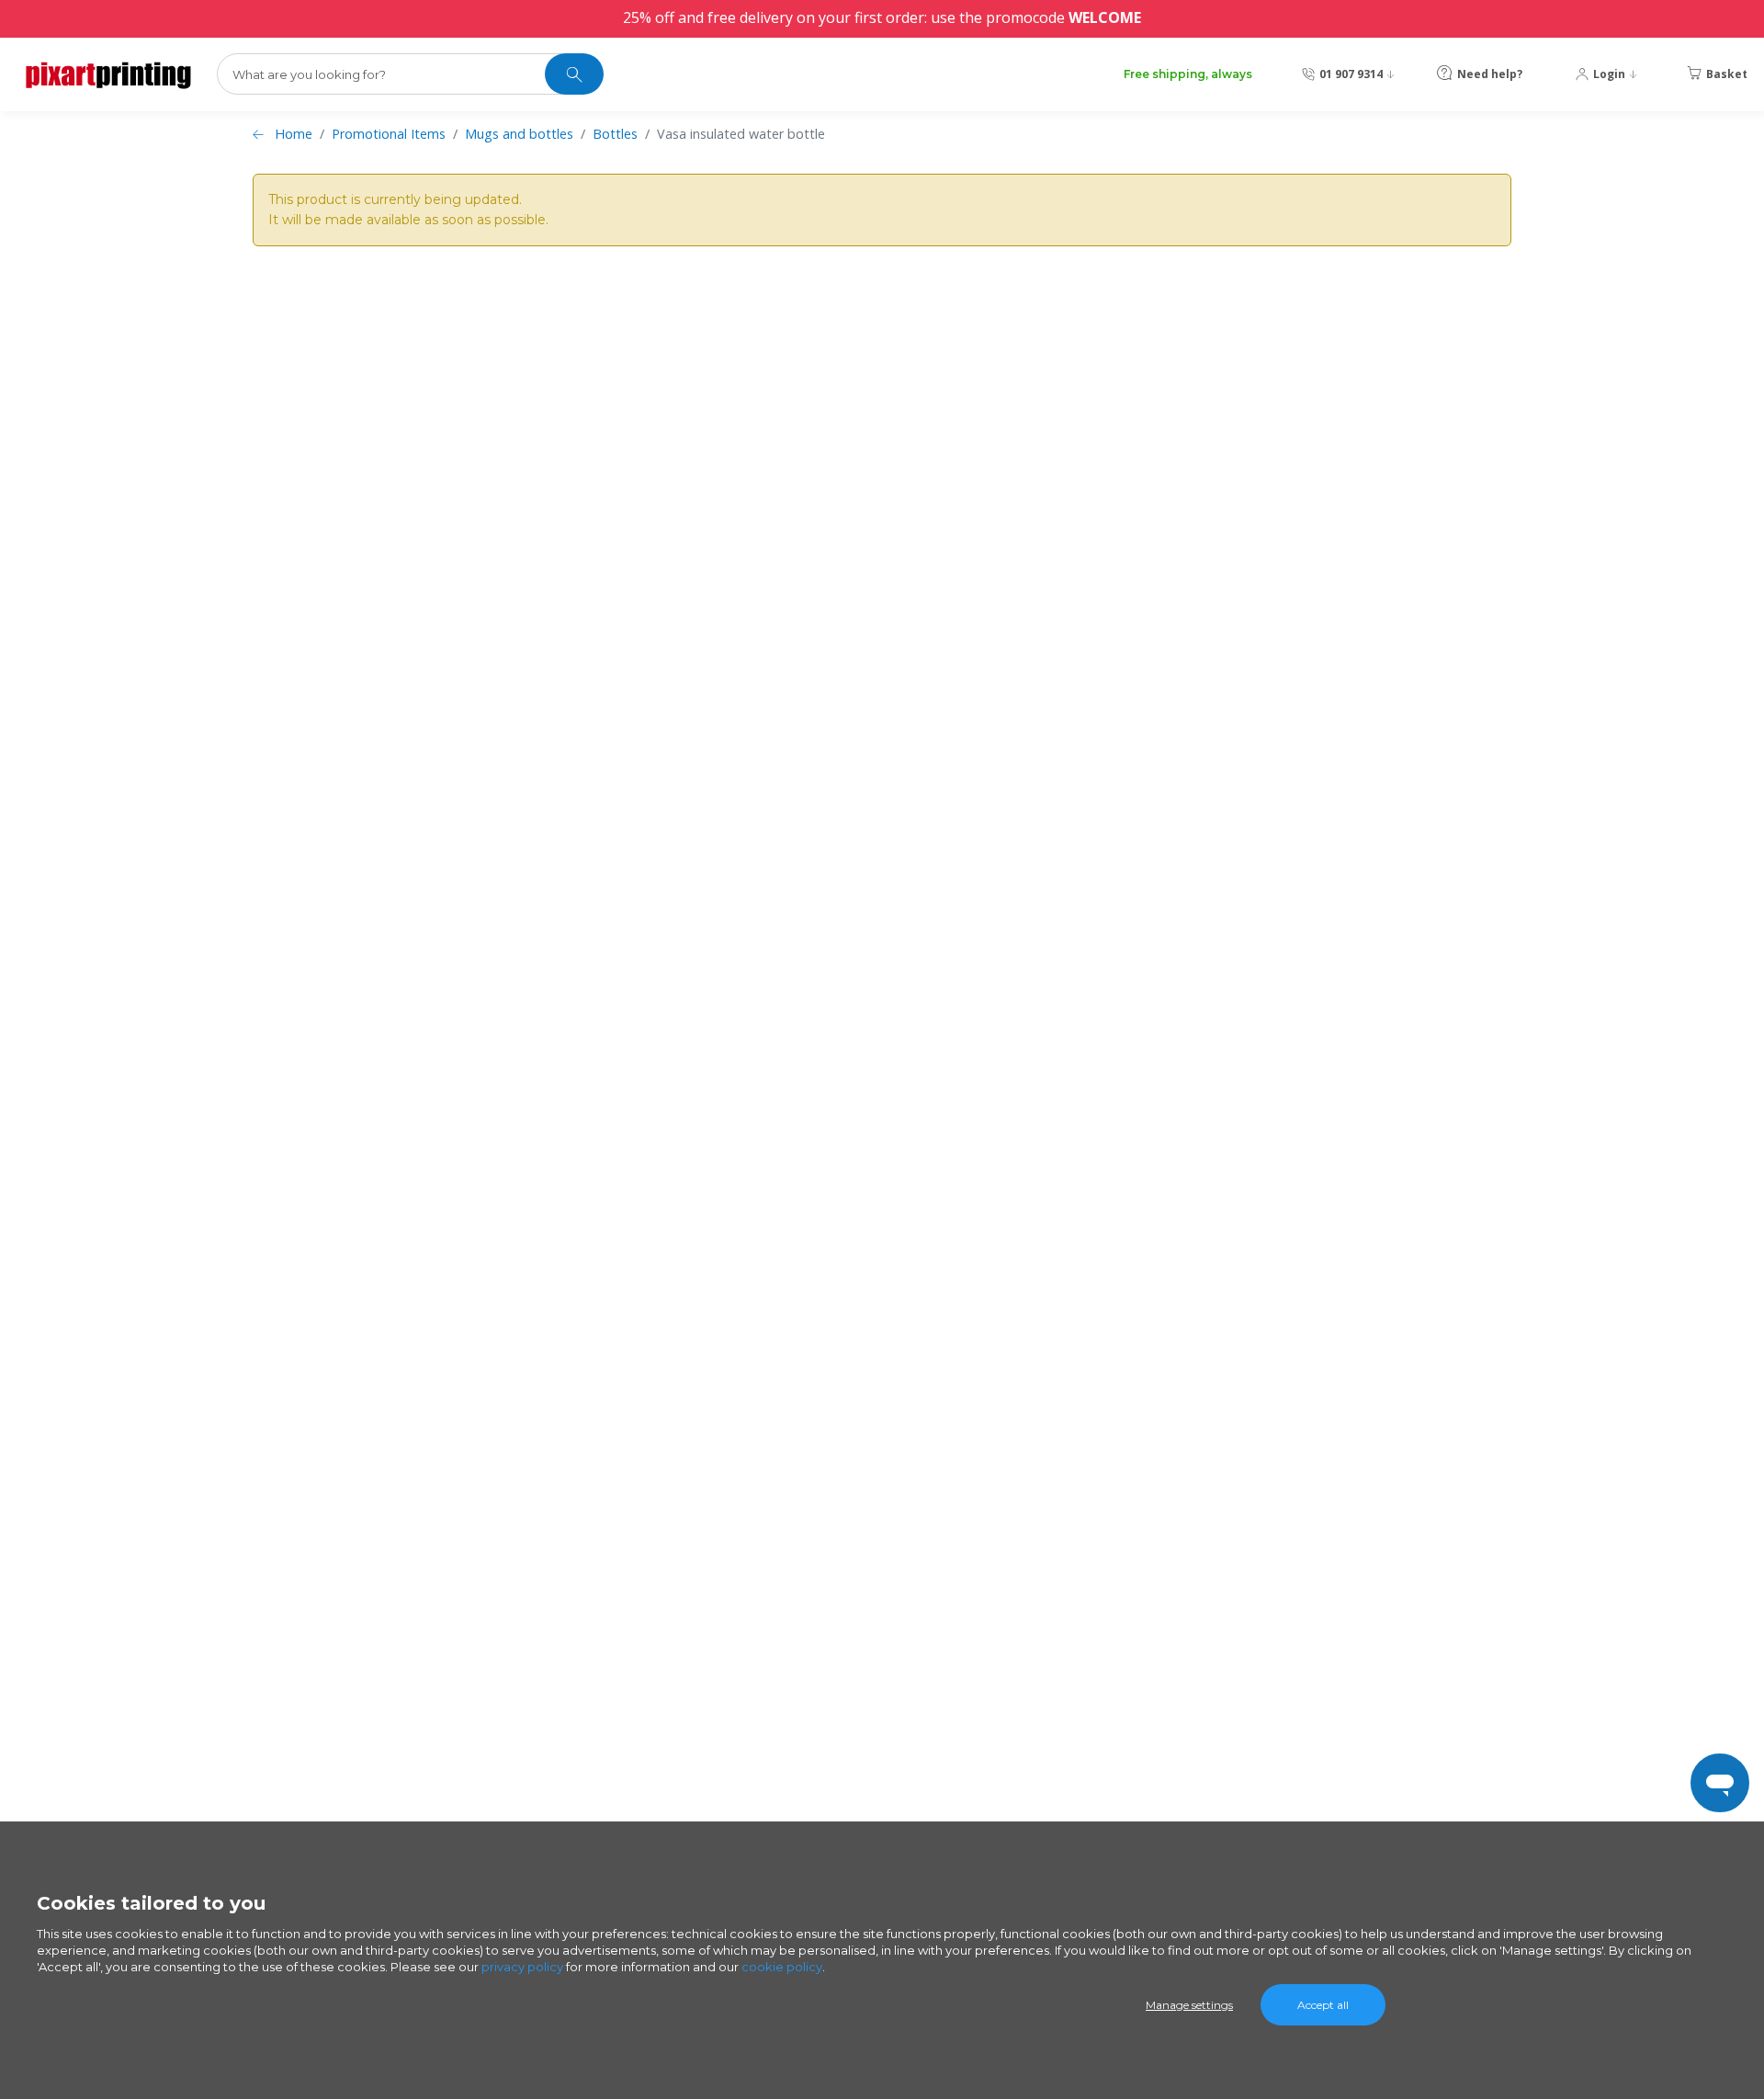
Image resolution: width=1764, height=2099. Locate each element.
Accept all (1323, 2005)
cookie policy (782, 1967)
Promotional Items (389, 134)
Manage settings (1189, 2005)
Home (294, 134)
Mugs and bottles (519, 134)
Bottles (615, 134)
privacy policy (522, 1967)
